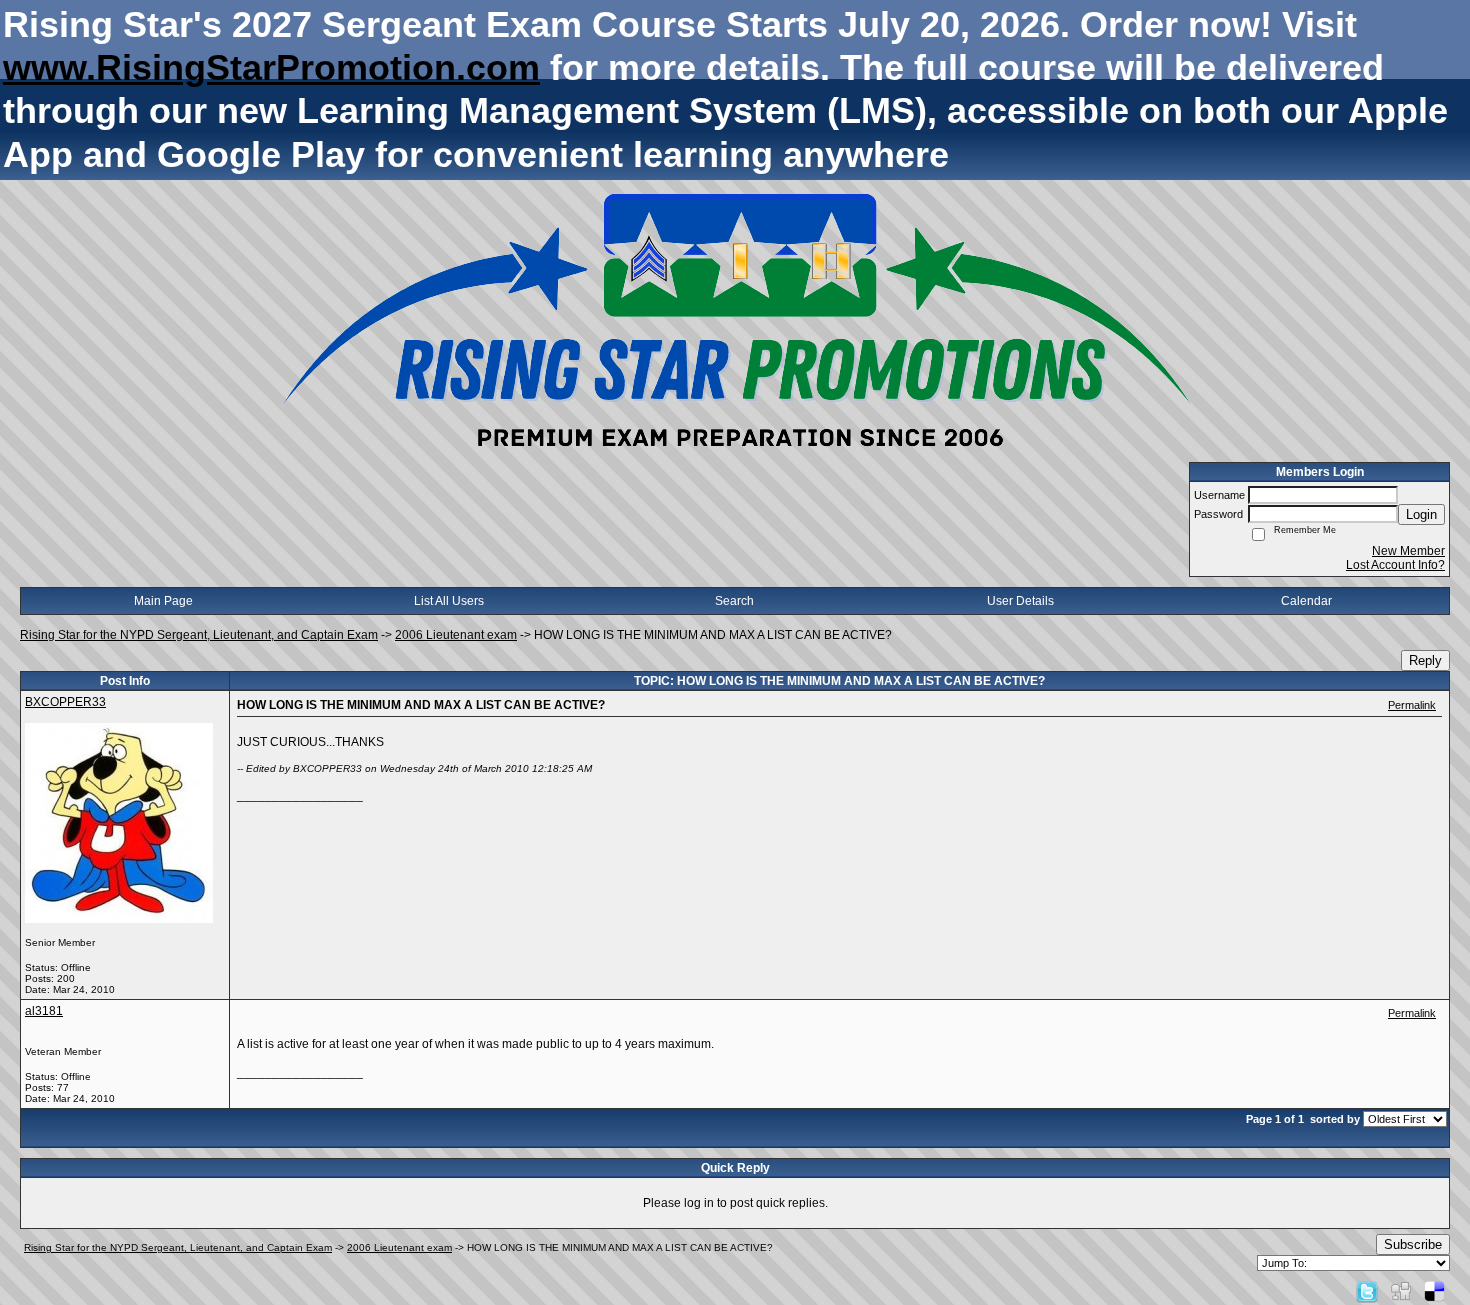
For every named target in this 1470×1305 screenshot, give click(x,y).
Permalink (1412, 705)
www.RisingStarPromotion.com (271, 67)
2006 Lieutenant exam (456, 635)
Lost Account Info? (1395, 565)
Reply (1425, 660)
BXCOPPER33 (65, 702)
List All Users (449, 601)
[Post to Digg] (1401, 1291)
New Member (1408, 551)
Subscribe (1413, 1244)
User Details (1020, 601)
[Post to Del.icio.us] (1434, 1291)
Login (1421, 514)
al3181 (44, 1011)
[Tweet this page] (1367, 1291)
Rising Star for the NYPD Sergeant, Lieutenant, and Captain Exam (199, 635)
